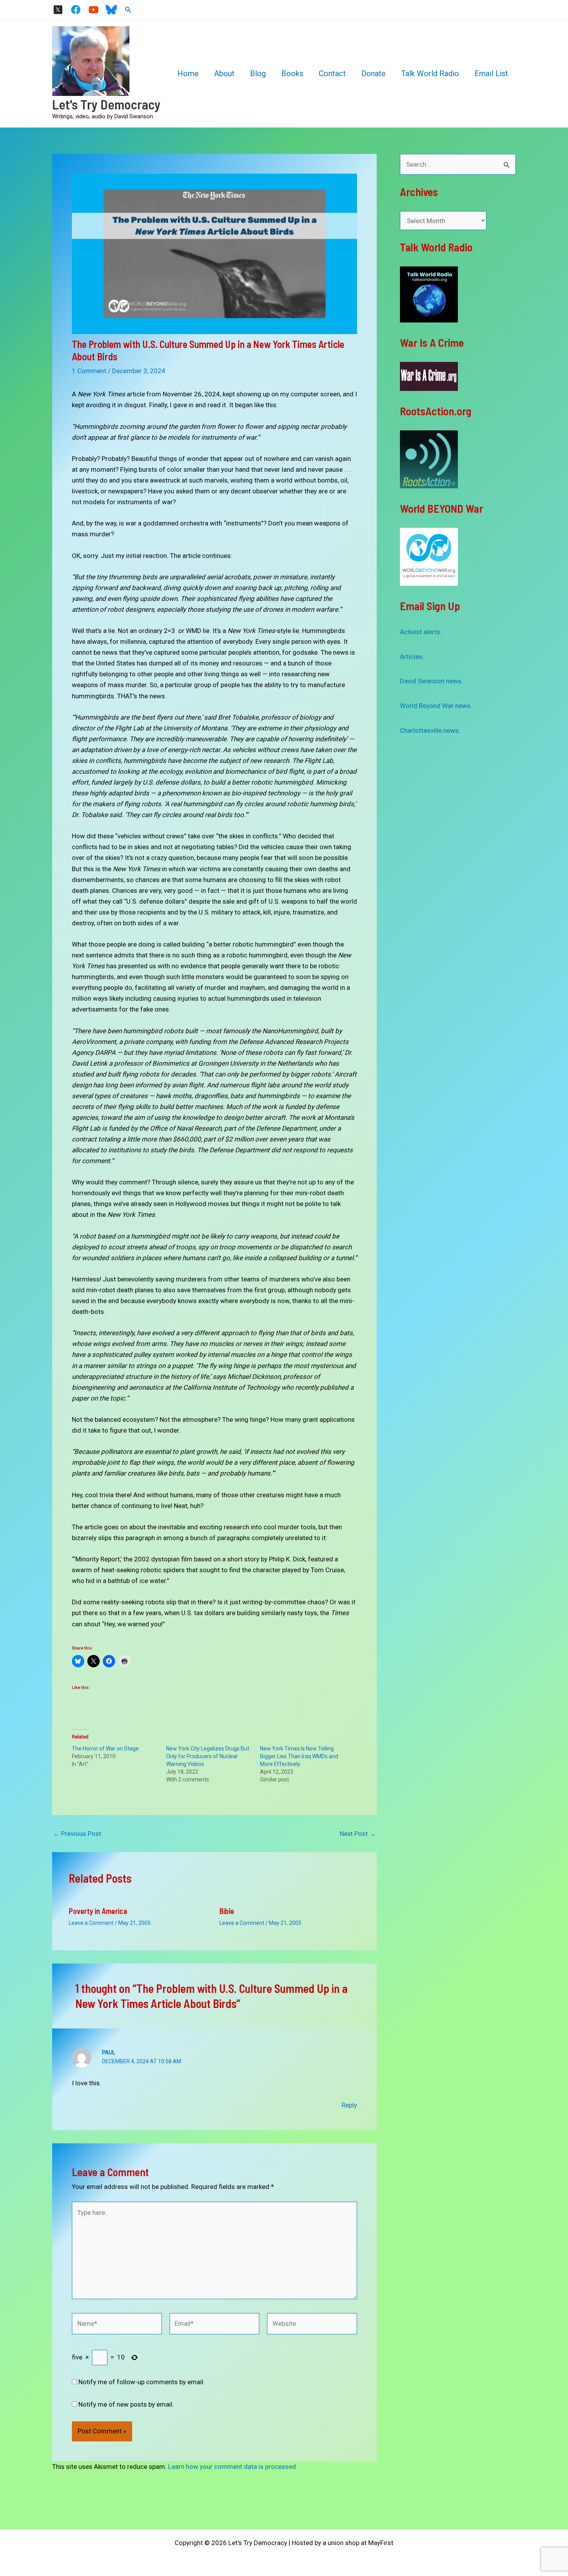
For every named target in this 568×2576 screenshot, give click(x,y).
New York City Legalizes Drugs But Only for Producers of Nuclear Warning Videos (208, 1756)
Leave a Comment (91, 1923)
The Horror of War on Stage (105, 1749)
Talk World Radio (430, 73)
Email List (491, 73)
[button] (128, 10)
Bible (227, 1911)
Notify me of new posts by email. (126, 2404)
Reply (349, 2105)
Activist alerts (420, 632)
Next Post (358, 1834)
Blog (258, 73)
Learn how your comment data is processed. (233, 2467)
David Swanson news (431, 681)
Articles (411, 657)
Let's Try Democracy (106, 104)
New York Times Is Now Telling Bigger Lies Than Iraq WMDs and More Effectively (299, 1756)
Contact (332, 73)
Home (188, 73)
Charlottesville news (429, 730)
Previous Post (77, 1834)
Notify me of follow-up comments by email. (142, 2382)
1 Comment (89, 371)
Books (292, 73)
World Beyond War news (435, 706)
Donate (373, 73)
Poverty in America (98, 1911)
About (224, 73)
